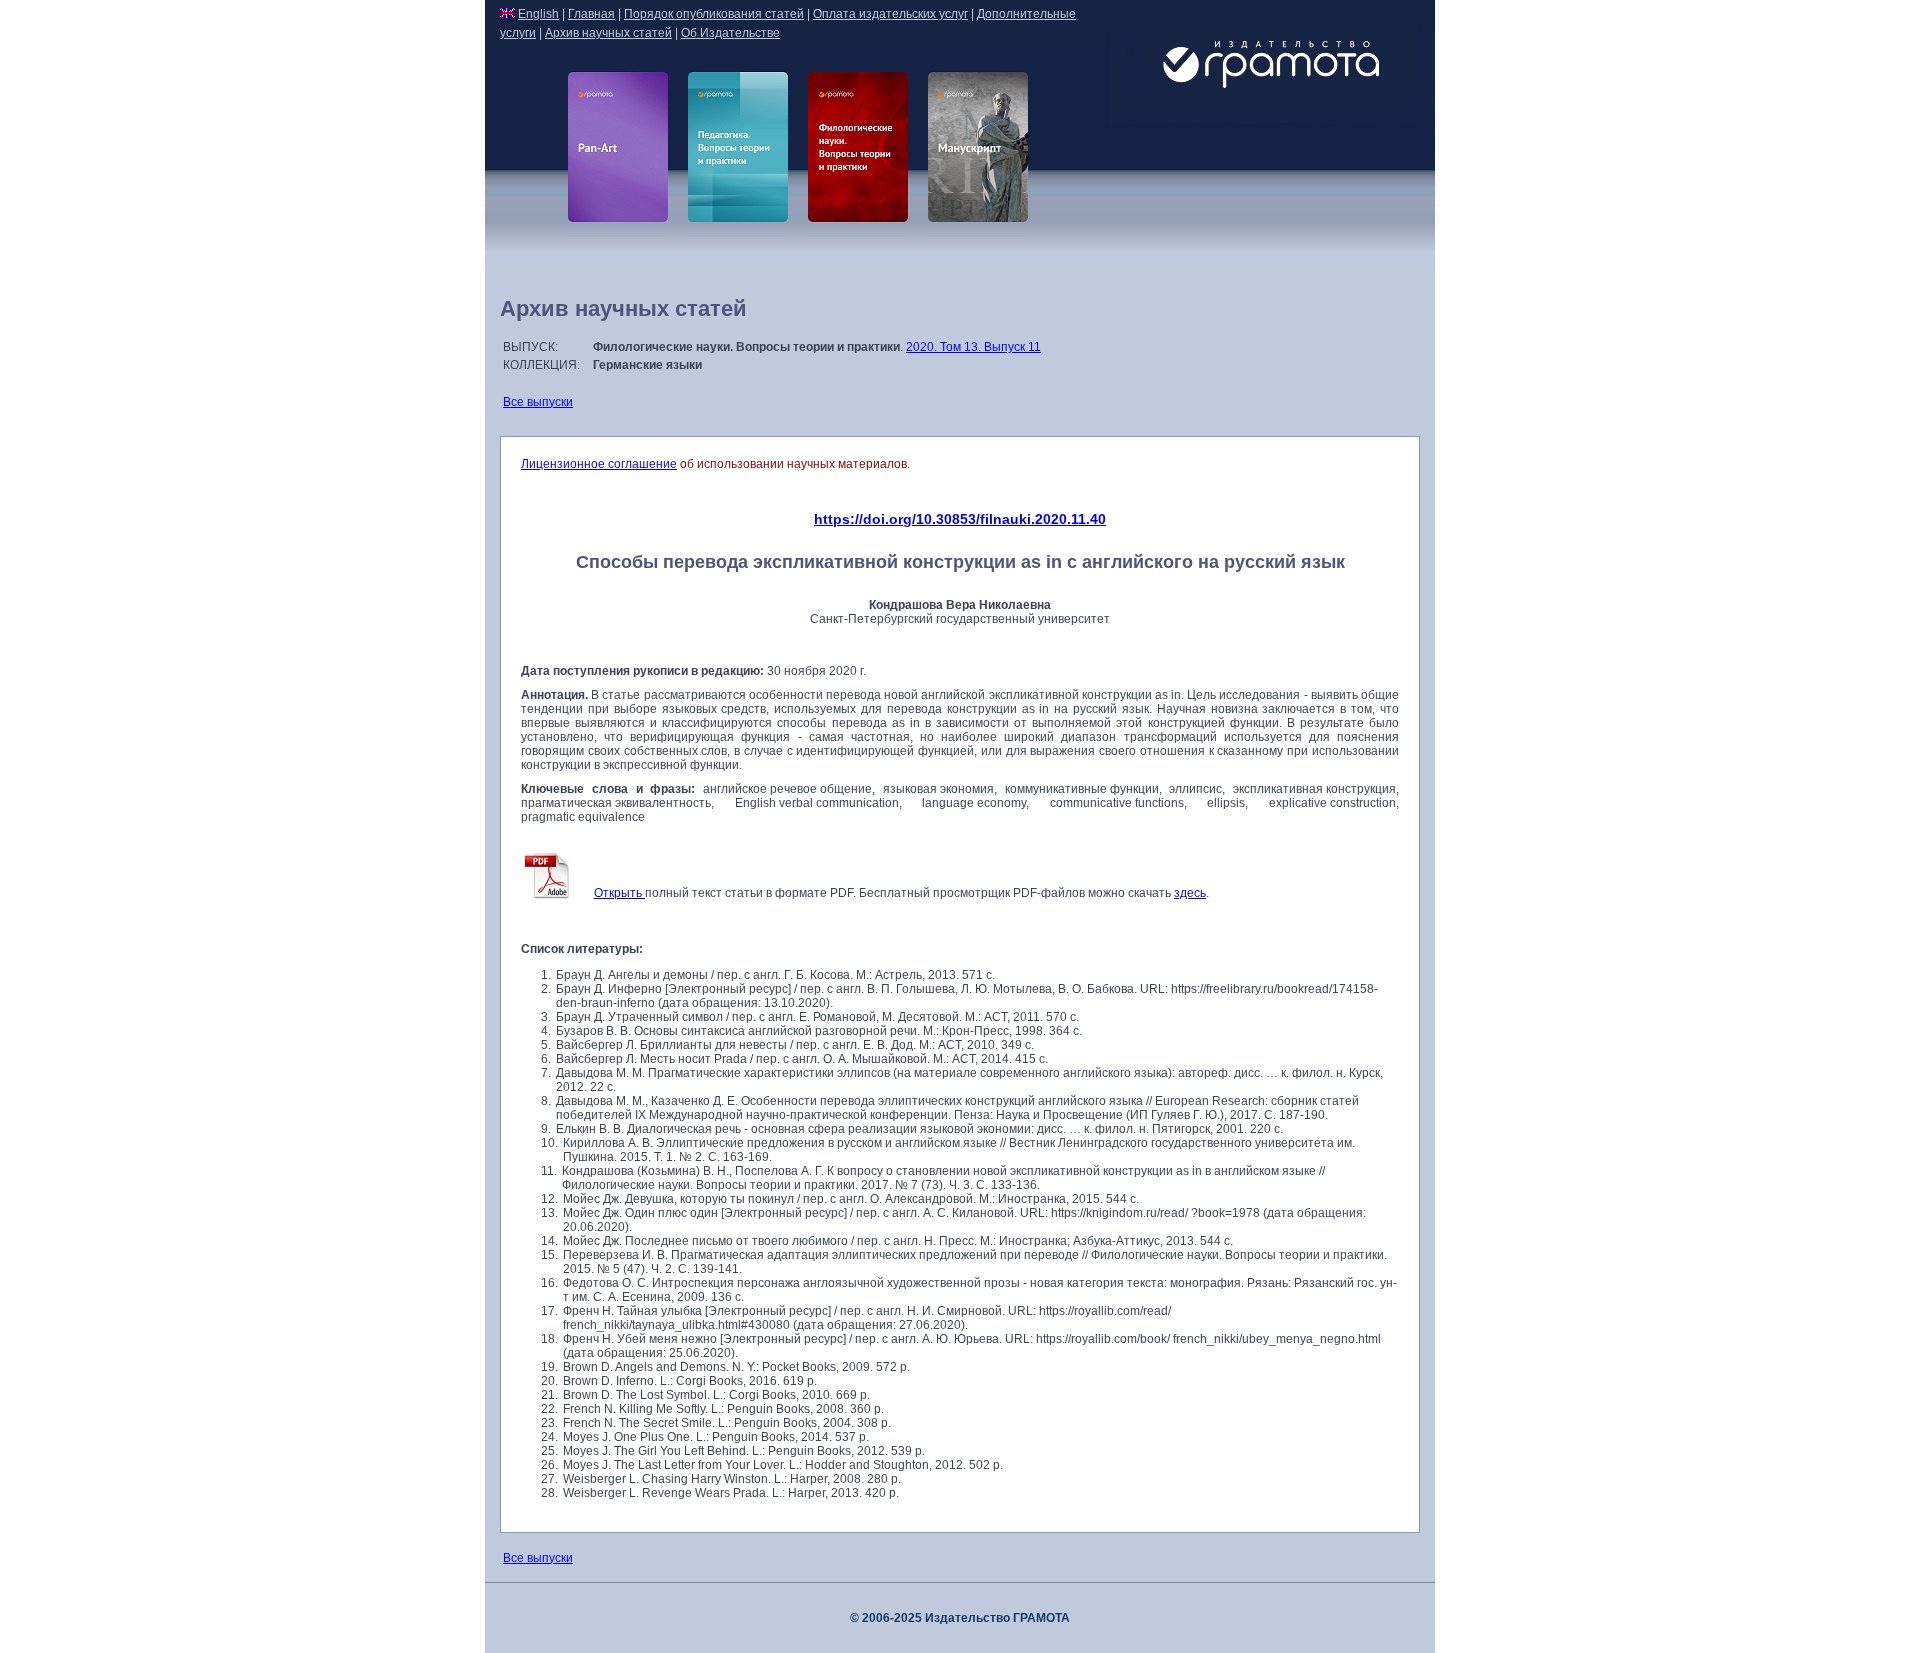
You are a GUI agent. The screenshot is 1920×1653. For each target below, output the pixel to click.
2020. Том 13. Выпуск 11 (973, 347)
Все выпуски (538, 402)
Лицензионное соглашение (599, 464)
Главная (591, 14)
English (538, 14)
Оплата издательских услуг (890, 14)
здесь (1190, 893)
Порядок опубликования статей (714, 14)
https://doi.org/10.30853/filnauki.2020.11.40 (960, 519)
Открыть (619, 893)
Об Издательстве (730, 33)
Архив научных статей (608, 33)
